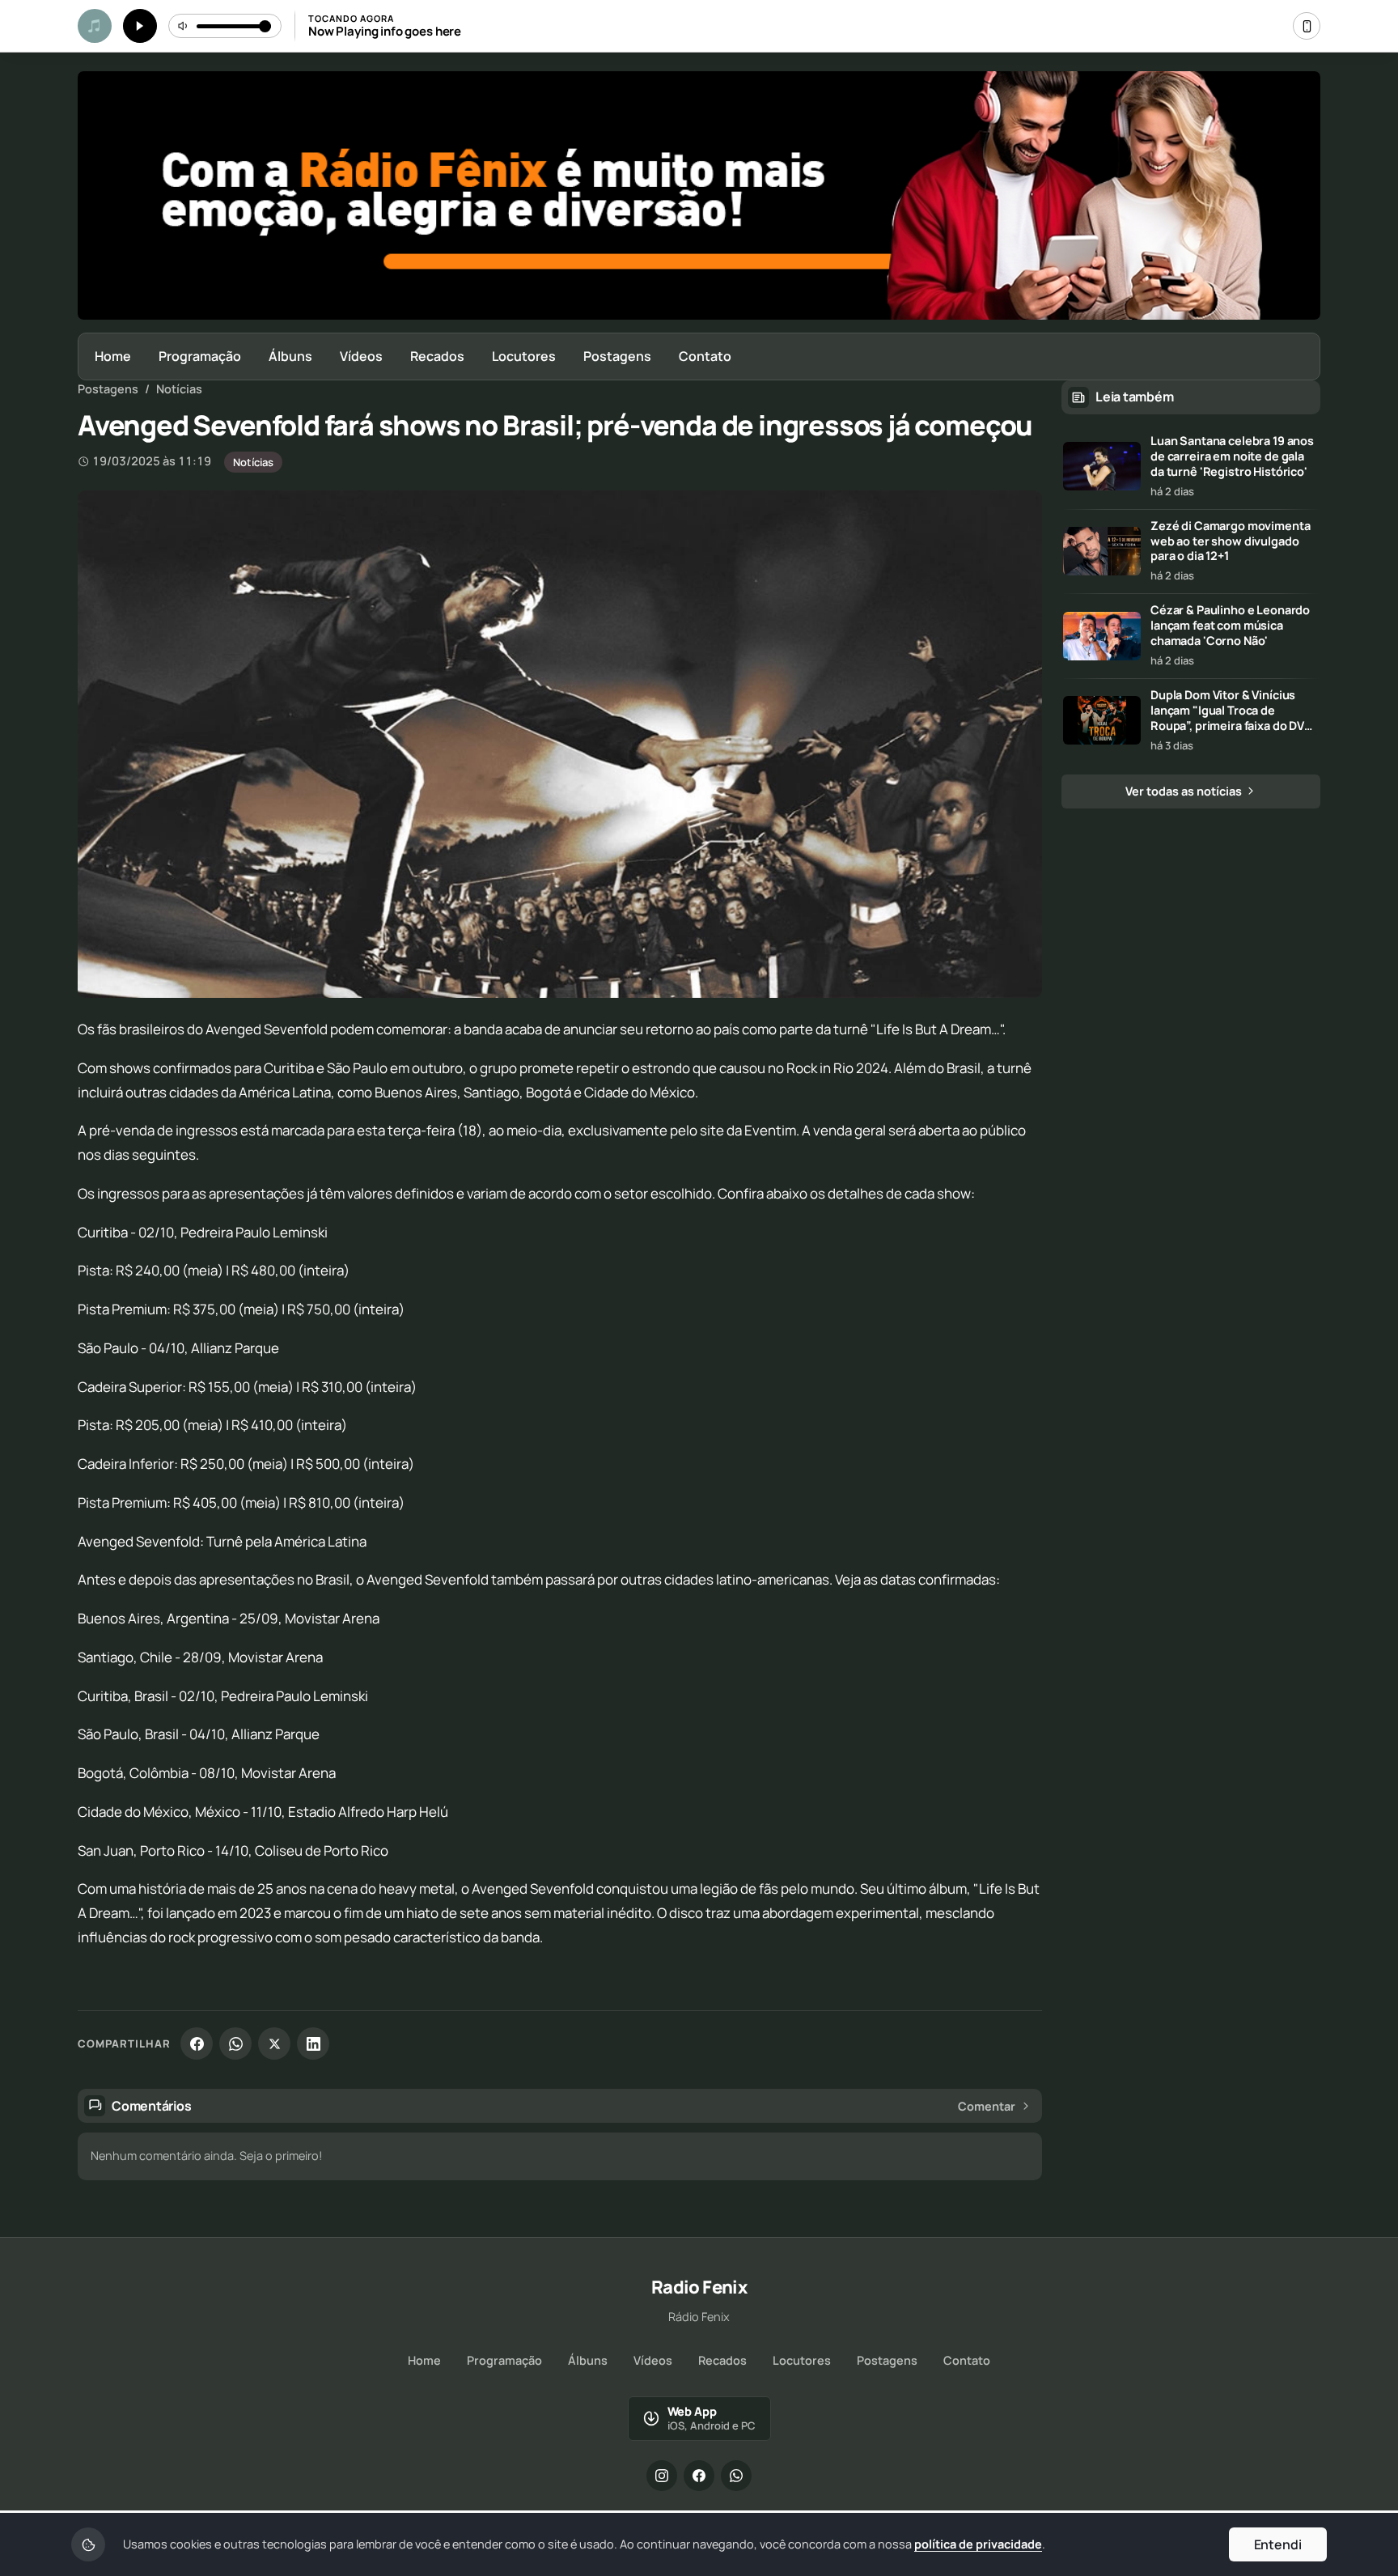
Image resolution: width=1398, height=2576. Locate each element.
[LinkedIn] (313, 2043)
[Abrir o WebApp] (1307, 26)
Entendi (1278, 2544)
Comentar (987, 2106)
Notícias (179, 389)
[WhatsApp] (235, 2043)
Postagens (617, 356)
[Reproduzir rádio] (140, 26)
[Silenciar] (184, 26)
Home (113, 356)
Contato (705, 356)
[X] (274, 2043)
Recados (437, 356)
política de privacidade (978, 2544)
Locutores (524, 356)
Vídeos (361, 356)
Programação (200, 356)
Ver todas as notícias (1185, 791)
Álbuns (290, 356)
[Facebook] (197, 2043)
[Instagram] (662, 2476)
